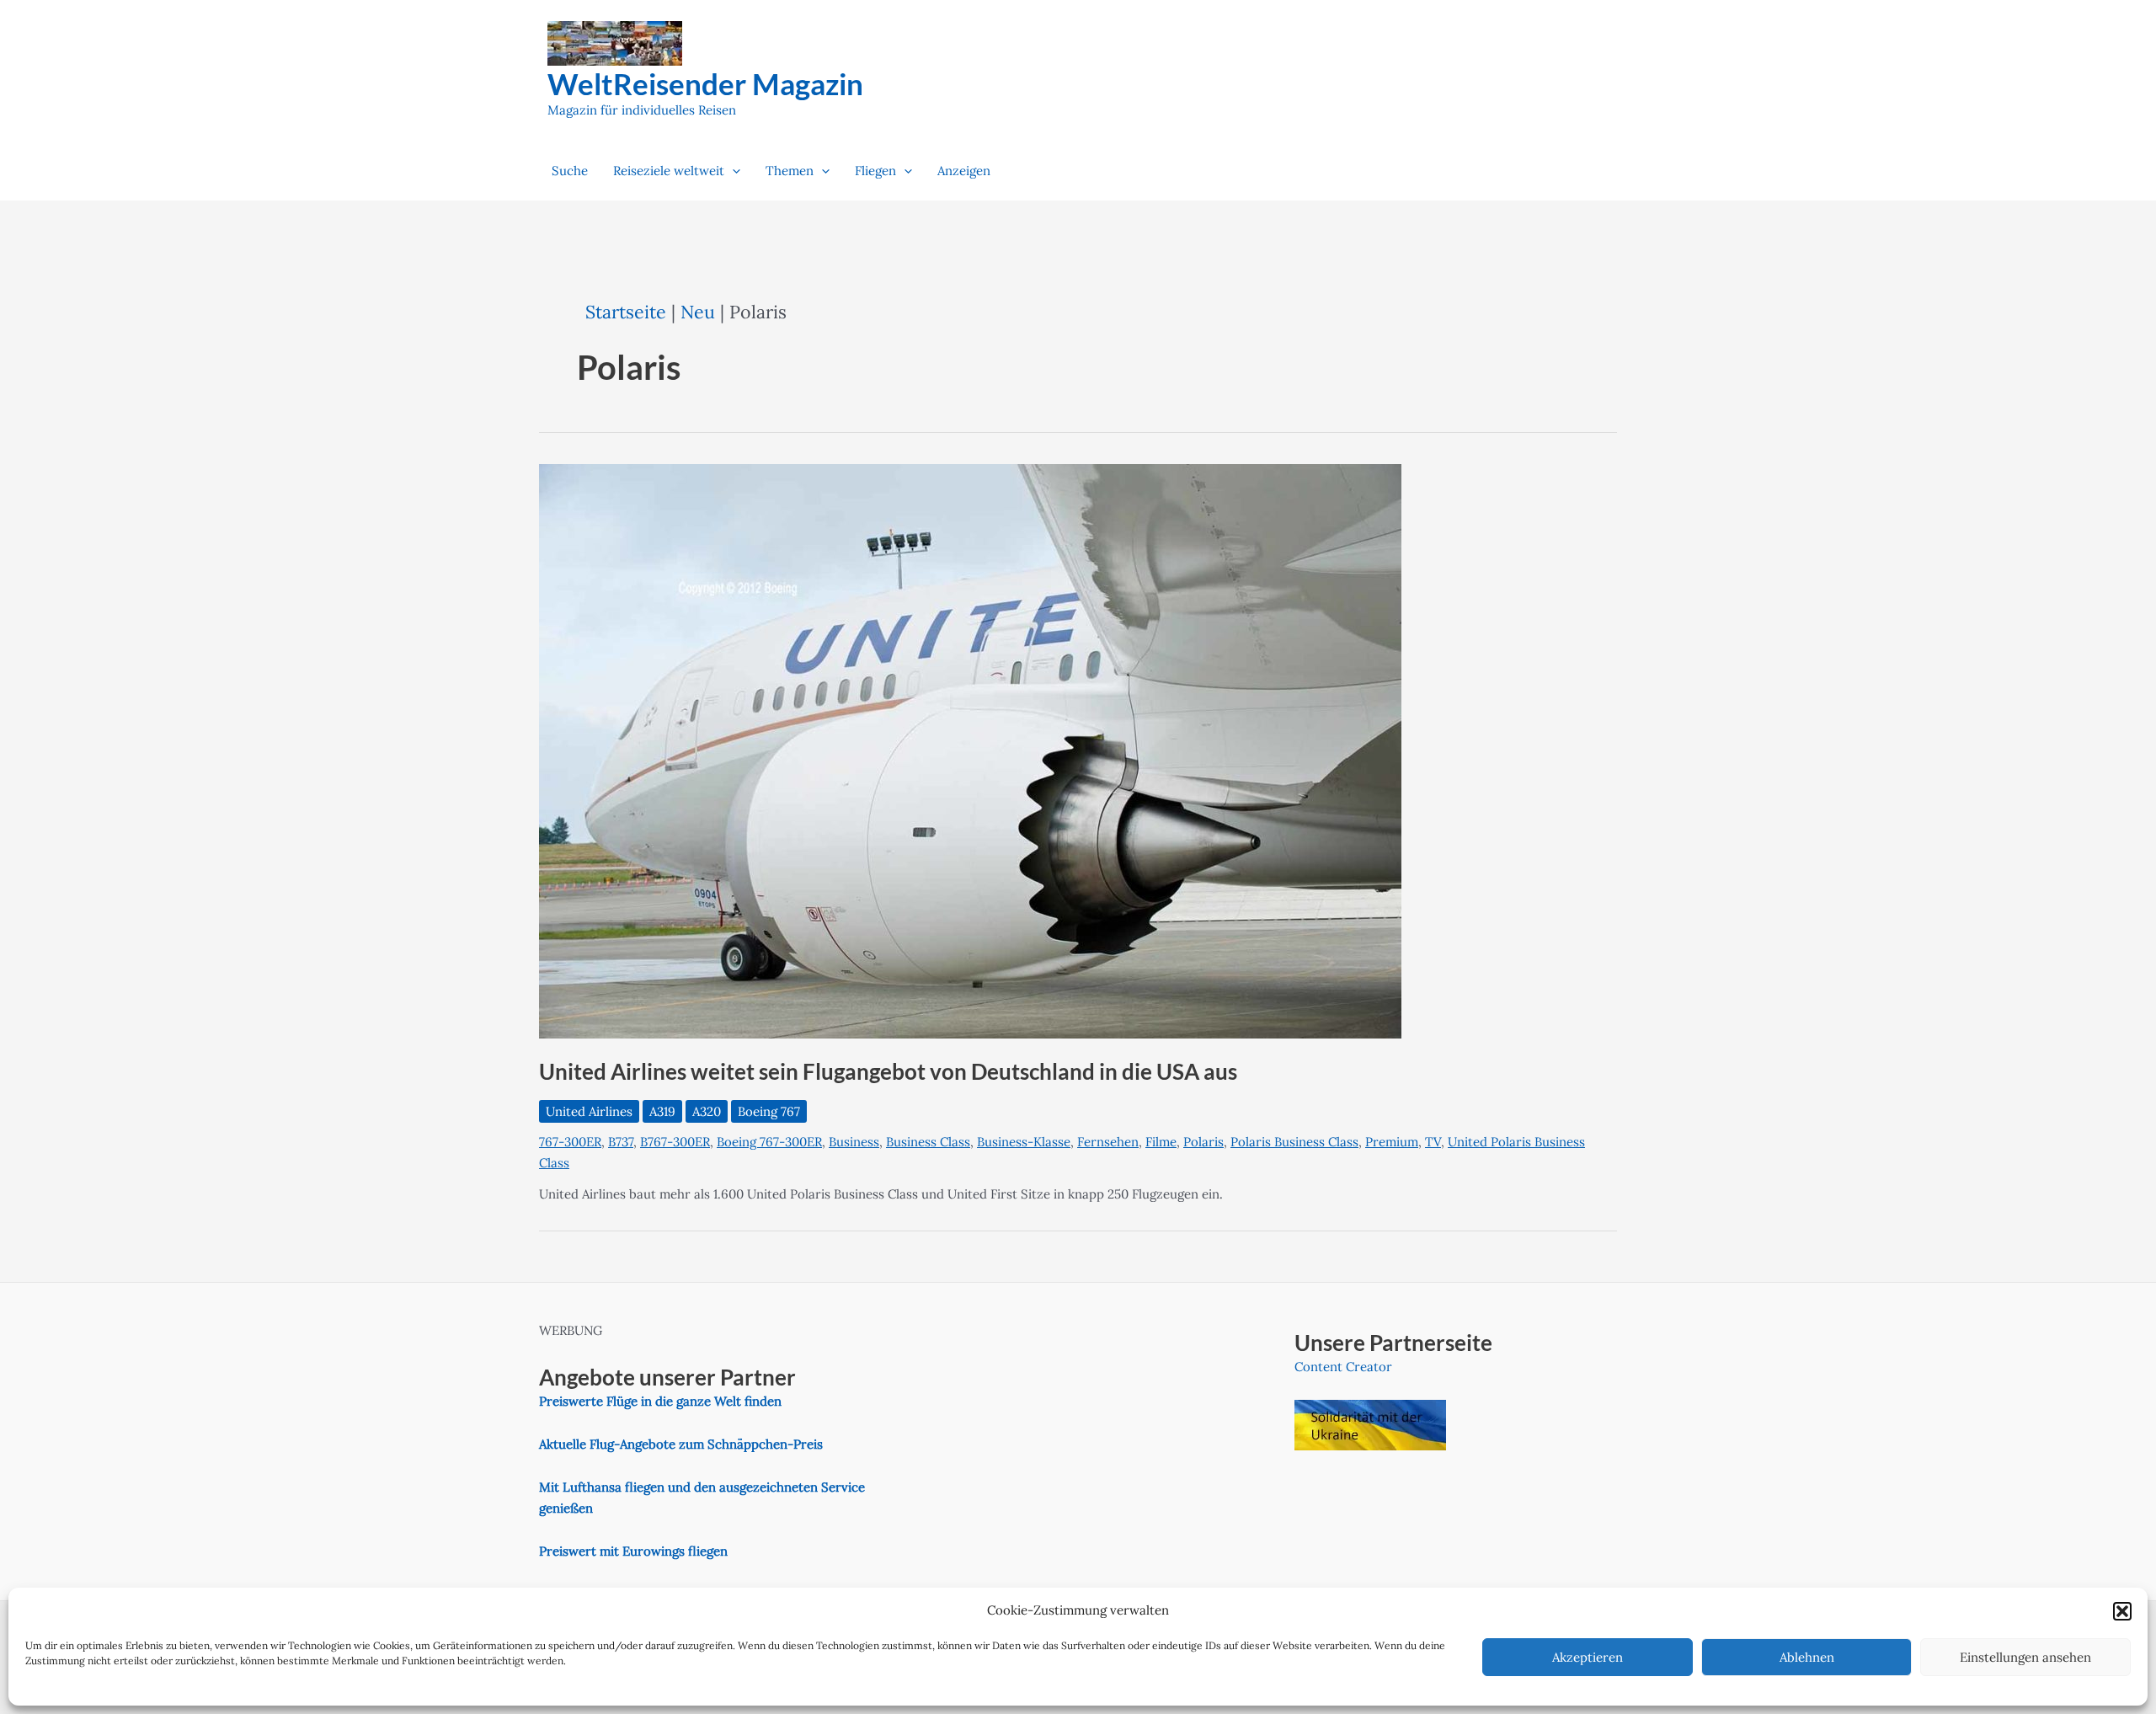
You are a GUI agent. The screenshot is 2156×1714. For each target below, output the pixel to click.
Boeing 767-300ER (769, 1142)
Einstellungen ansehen (2025, 1657)
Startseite (626, 312)
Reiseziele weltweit (669, 171)
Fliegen (875, 171)
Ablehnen (1807, 1657)
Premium (1392, 1142)
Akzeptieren (1588, 1657)
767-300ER (570, 1142)
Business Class (928, 1142)
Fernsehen (1108, 1142)
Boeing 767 (769, 1111)
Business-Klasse (1024, 1142)
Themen (790, 171)
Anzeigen (964, 171)
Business (854, 1142)
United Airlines (589, 1111)
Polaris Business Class (1294, 1142)
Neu (698, 312)
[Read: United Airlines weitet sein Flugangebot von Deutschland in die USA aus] (970, 750)
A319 (662, 1111)
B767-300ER (675, 1142)
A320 (707, 1111)
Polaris (1203, 1142)
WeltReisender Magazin (705, 83)
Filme (1161, 1142)
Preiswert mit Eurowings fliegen (633, 1551)
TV (1433, 1142)
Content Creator (1343, 1367)
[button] (2122, 1611)
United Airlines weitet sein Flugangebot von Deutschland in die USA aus (888, 1071)
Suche (570, 171)
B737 (621, 1142)
